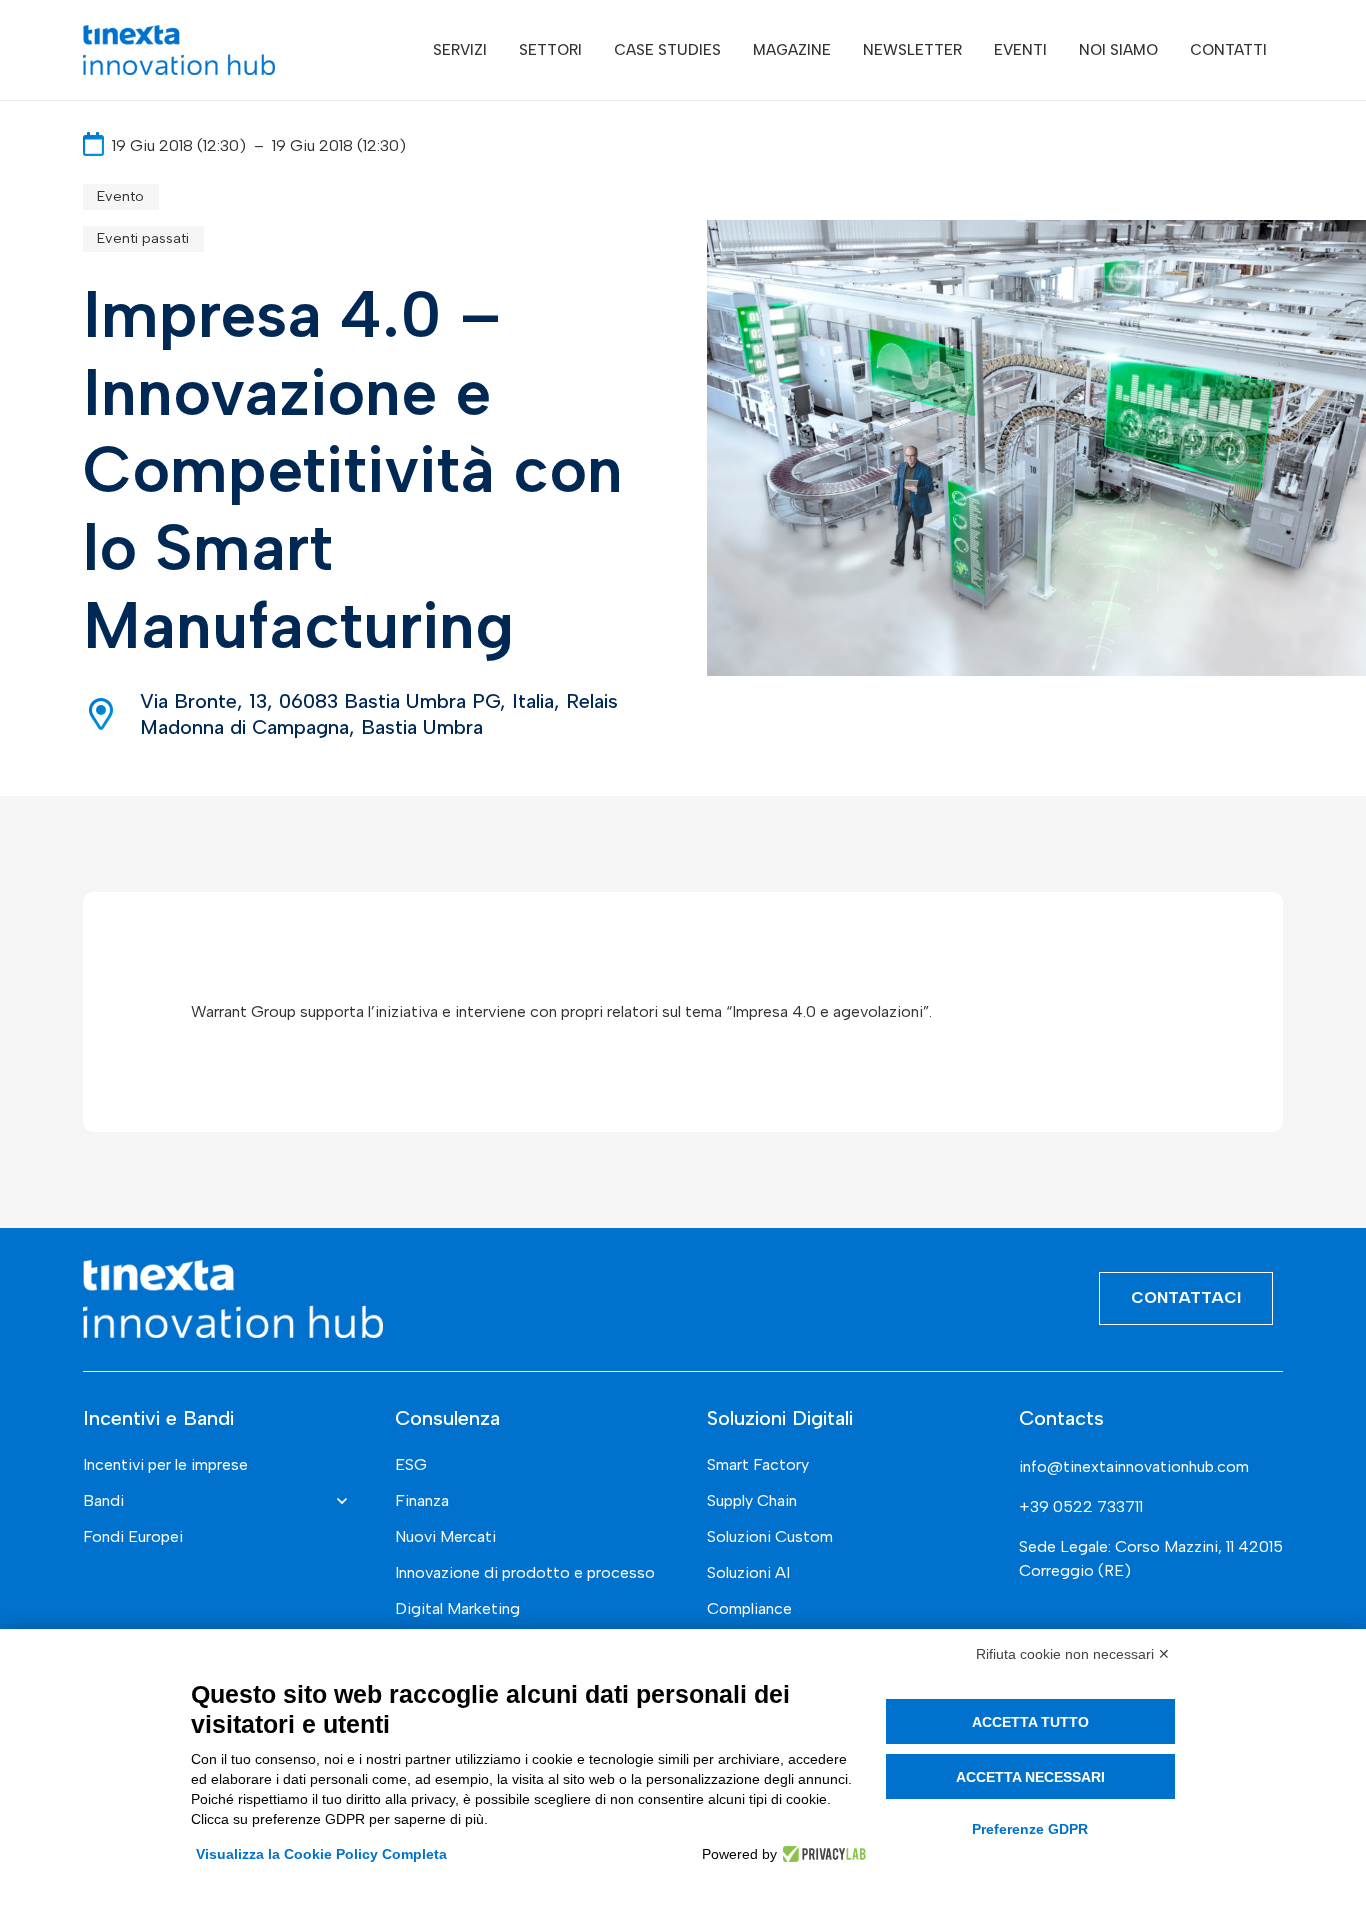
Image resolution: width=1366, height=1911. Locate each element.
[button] (501, 50)
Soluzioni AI (748, 1572)
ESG (411, 1464)
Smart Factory (758, 1464)
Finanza (422, 1500)
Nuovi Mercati (445, 1536)
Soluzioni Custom (770, 1536)
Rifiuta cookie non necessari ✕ (1073, 1654)
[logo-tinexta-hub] (179, 50)
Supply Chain (752, 1500)
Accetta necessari (1030, 1777)
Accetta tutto (1030, 1722)
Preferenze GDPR (1030, 1829)
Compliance (749, 1608)
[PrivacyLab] (821, 1854)
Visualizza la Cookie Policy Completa (321, 1854)
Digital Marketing (457, 1608)
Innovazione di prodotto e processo (525, 1572)
